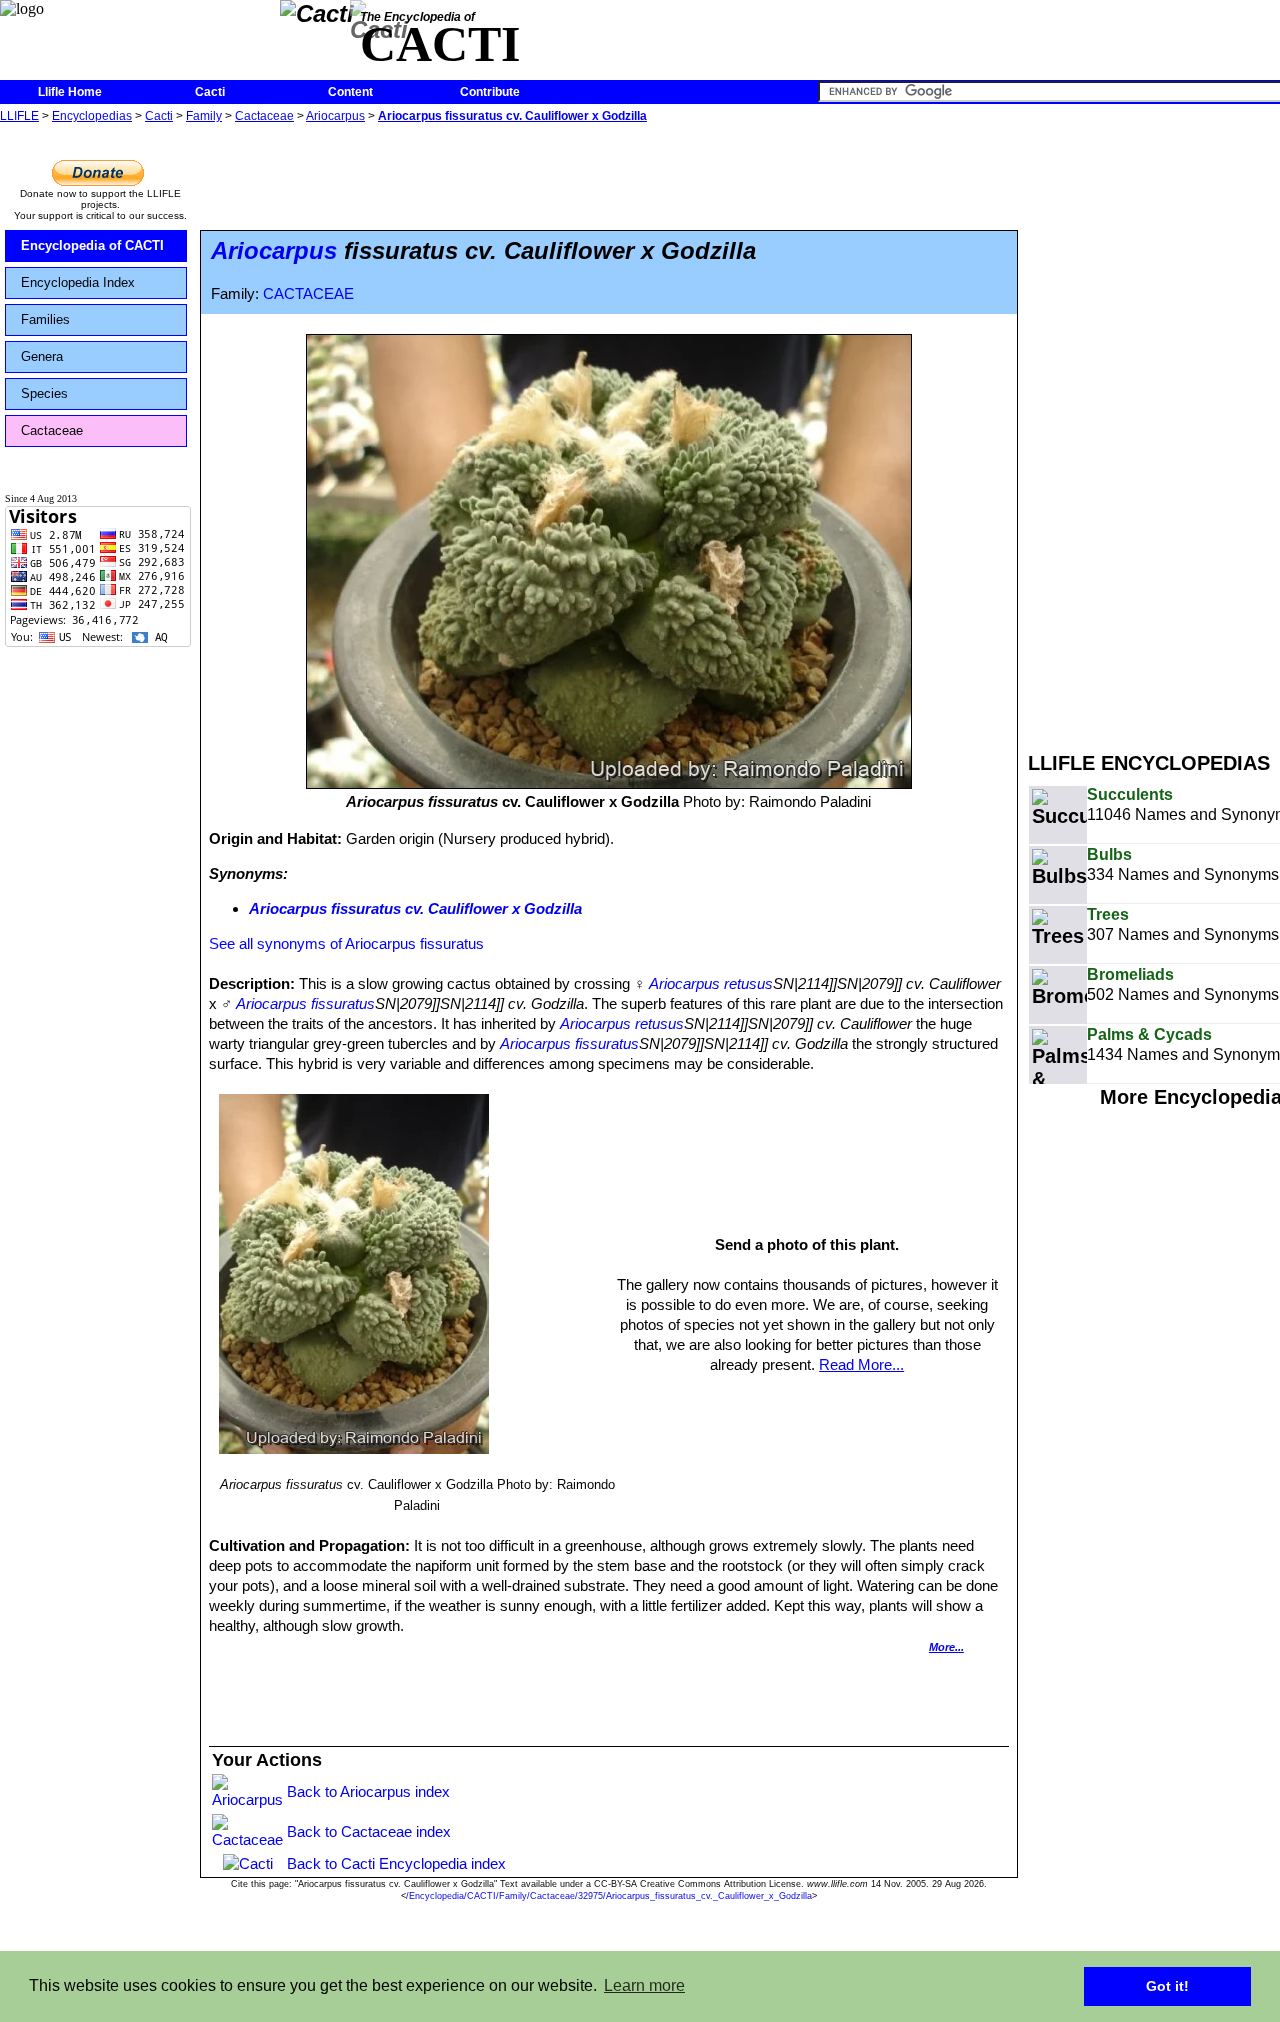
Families (45, 319)
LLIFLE (19, 116)
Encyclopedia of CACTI (92, 245)
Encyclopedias (92, 116)
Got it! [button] (1167, 1986)
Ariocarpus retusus (711, 983)
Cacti (210, 92)
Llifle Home (70, 92)
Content (350, 92)
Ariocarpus (335, 116)
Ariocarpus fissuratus (305, 1003)
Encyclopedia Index (78, 282)
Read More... (861, 1364)
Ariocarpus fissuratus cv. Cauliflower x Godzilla (512, 116)
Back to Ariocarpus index (368, 1791)
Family (204, 116)
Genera (42, 356)
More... (946, 1647)
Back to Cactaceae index (369, 1831)
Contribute (490, 92)
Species (44, 393)
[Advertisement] (1154, 428)
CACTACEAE (308, 294)
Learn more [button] (644, 1985)
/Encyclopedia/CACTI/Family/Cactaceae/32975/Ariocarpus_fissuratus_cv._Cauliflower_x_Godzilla (609, 1896)
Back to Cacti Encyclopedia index (396, 1863)
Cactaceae (264, 116)
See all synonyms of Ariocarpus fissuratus (346, 943)
